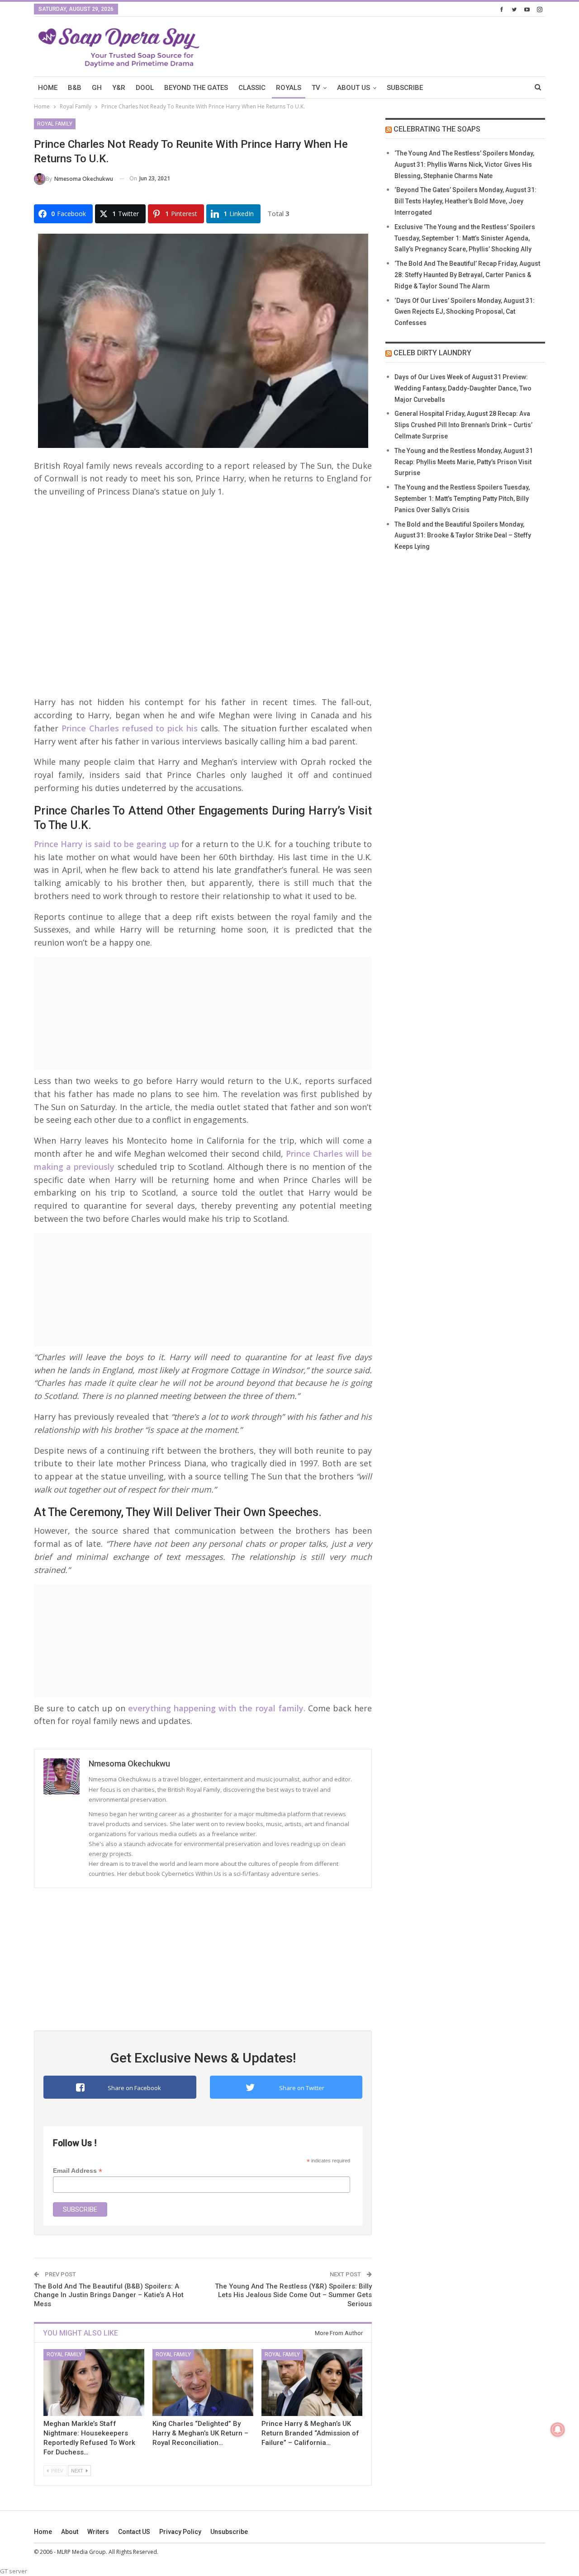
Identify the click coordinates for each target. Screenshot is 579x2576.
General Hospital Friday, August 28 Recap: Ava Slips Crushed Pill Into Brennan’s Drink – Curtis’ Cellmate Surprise (463, 425)
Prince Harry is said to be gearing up (107, 844)
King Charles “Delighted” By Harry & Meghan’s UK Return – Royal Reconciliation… (200, 2433)
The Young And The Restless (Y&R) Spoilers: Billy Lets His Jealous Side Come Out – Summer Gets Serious (293, 2295)
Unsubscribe (229, 2532)
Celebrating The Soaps (437, 129)
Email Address (78, 2171)
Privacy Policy (180, 2532)
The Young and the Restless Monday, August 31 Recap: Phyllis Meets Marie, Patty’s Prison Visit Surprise (464, 462)
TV (316, 88)
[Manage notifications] (558, 2430)
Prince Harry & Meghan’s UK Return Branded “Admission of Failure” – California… (310, 2433)
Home (43, 2532)
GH (97, 88)
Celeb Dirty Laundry (432, 353)
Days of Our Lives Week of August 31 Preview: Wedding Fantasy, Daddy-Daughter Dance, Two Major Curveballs (463, 388)
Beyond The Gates (196, 88)
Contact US (134, 2532)
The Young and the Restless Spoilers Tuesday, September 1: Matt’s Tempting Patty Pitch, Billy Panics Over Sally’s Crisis (462, 499)
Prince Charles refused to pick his (128, 728)
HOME (48, 88)
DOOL (145, 88)
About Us (354, 88)
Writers (98, 2532)
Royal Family (55, 124)
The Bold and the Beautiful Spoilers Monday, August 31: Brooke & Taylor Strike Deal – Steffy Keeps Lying (463, 536)
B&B (75, 88)
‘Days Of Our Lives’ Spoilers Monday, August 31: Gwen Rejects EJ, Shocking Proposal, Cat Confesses (465, 312)
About (70, 2532)
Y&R (119, 88)
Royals (289, 88)
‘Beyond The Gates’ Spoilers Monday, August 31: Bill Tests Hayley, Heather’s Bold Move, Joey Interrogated (465, 201)
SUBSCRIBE (405, 88)
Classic (252, 88)
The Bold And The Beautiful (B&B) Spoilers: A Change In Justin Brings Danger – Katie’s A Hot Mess (109, 2295)
